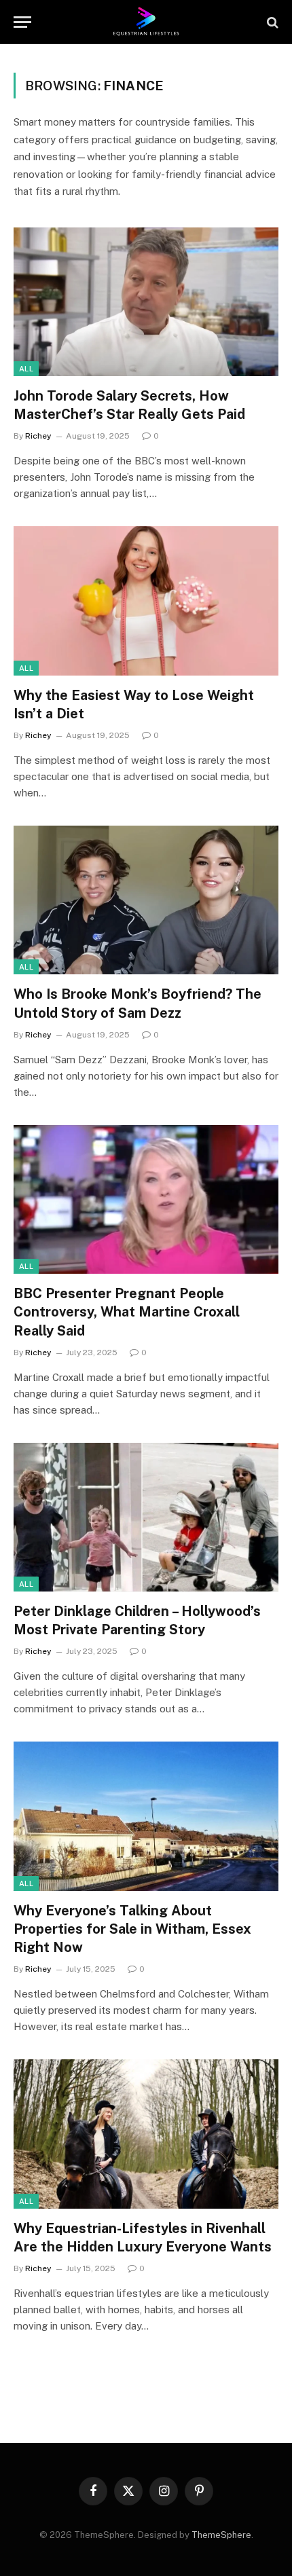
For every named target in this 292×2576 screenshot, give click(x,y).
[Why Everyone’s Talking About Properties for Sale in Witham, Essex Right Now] (146, 1816)
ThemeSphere (221, 2535)
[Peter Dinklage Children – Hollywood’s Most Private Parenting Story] (146, 1517)
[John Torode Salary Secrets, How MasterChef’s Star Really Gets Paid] (146, 302)
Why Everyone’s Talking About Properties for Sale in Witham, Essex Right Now (132, 1929)
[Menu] (22, 22)
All (26, 369)
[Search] (271, 22)
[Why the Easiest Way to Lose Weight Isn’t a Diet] (146, 601)
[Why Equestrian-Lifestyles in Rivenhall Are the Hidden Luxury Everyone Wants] (146, 2134)
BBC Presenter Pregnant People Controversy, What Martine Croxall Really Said (127, 1312)
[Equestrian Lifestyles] (146, 22)
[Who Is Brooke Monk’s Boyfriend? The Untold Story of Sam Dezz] (146, 900)
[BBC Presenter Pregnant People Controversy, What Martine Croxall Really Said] (146, 1199)
